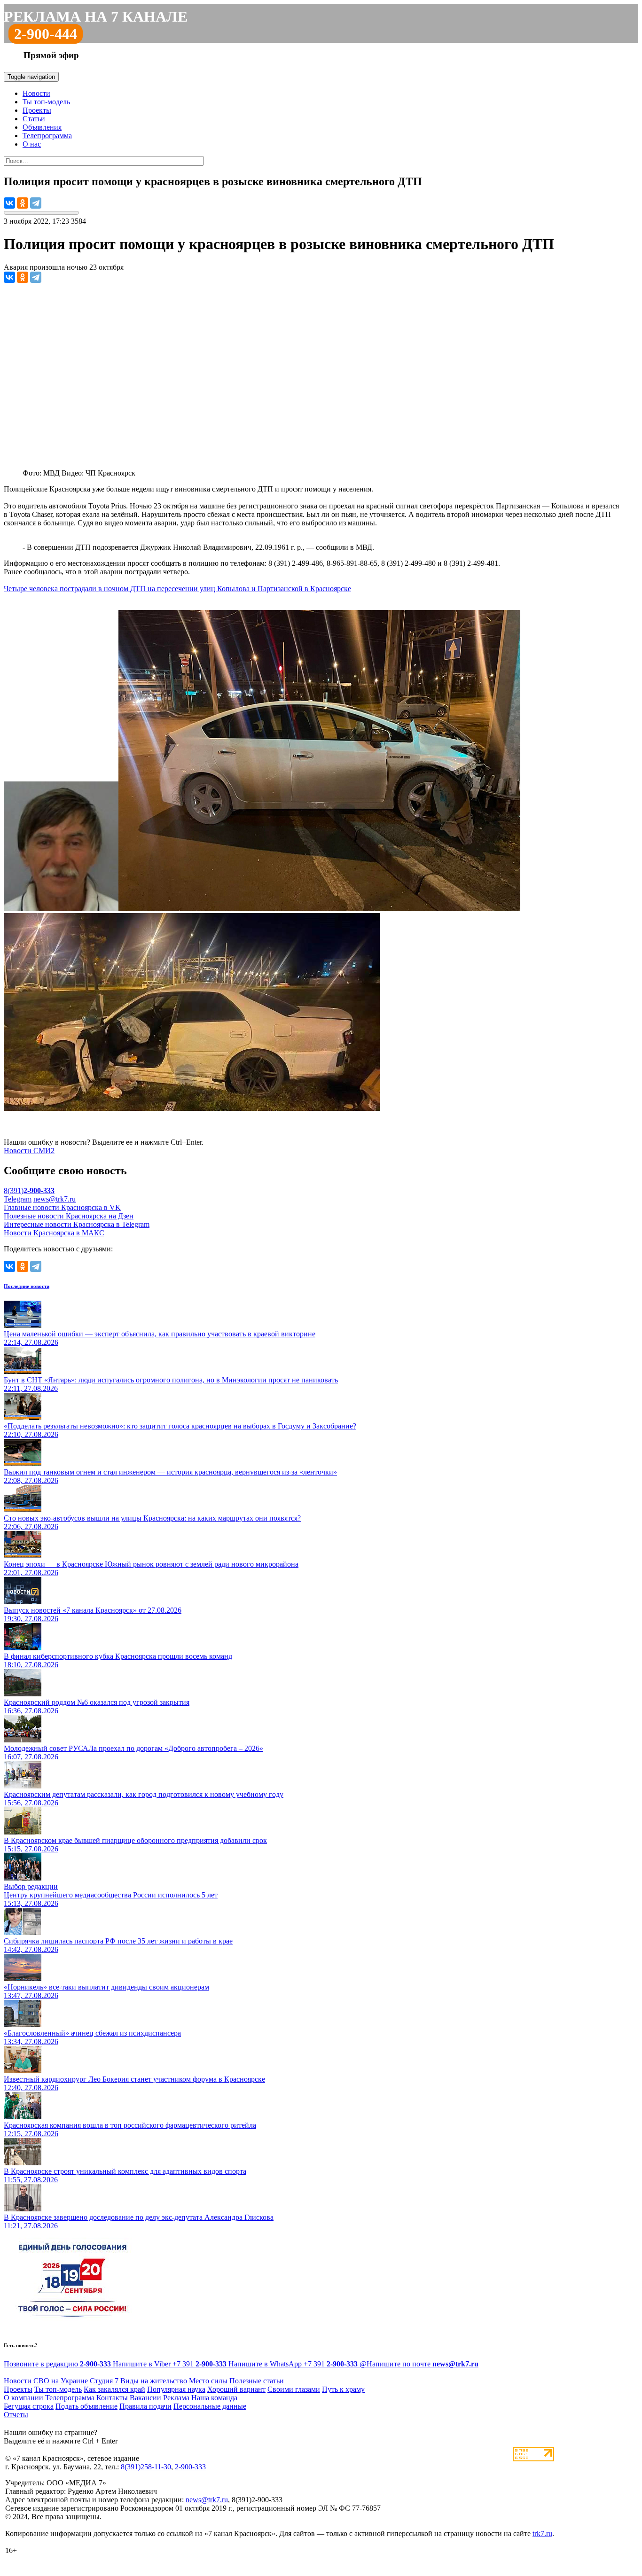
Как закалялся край (114, 2389)
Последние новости (27, 1286)
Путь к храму (343, 2389)
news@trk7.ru (55, 1199)
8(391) (29, 1190)
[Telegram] (36, 203)
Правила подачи (145, 2406)
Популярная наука (176, 2389)
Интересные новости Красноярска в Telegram (77, 1224)
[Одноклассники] (23, 203)
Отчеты (16, 2415)
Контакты (112, 2398)
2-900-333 (190, 2467)
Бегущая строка (29, 2406)
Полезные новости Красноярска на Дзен (69, 1216)
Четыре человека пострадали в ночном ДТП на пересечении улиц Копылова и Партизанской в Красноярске (177, 589)
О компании (23, 2398)
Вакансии (145, 2398)
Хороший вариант (236, 2389)
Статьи (34, 119)
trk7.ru (542, 2533)
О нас (32, 144)
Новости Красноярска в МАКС (54, 1233)
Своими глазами (294, 2389)
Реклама (176, 2398)
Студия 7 (104, 2381)
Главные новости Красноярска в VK (62, 1207)
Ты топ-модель (46, 102)
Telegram (18, 1199)
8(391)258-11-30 (146, 2467)
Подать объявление (86, 2406)
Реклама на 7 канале (96, 16)
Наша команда (214, 2398)
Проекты (37, 110)
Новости (36, 93)
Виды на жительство (154, 2381)
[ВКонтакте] (9, 203)
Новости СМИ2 (29, 1151)
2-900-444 (46, 34)
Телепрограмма (47, 136)
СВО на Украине (61, 2381)
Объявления (42, 127)
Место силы (208, 2381)
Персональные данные (210, 2406)
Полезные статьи (257, 2381)
